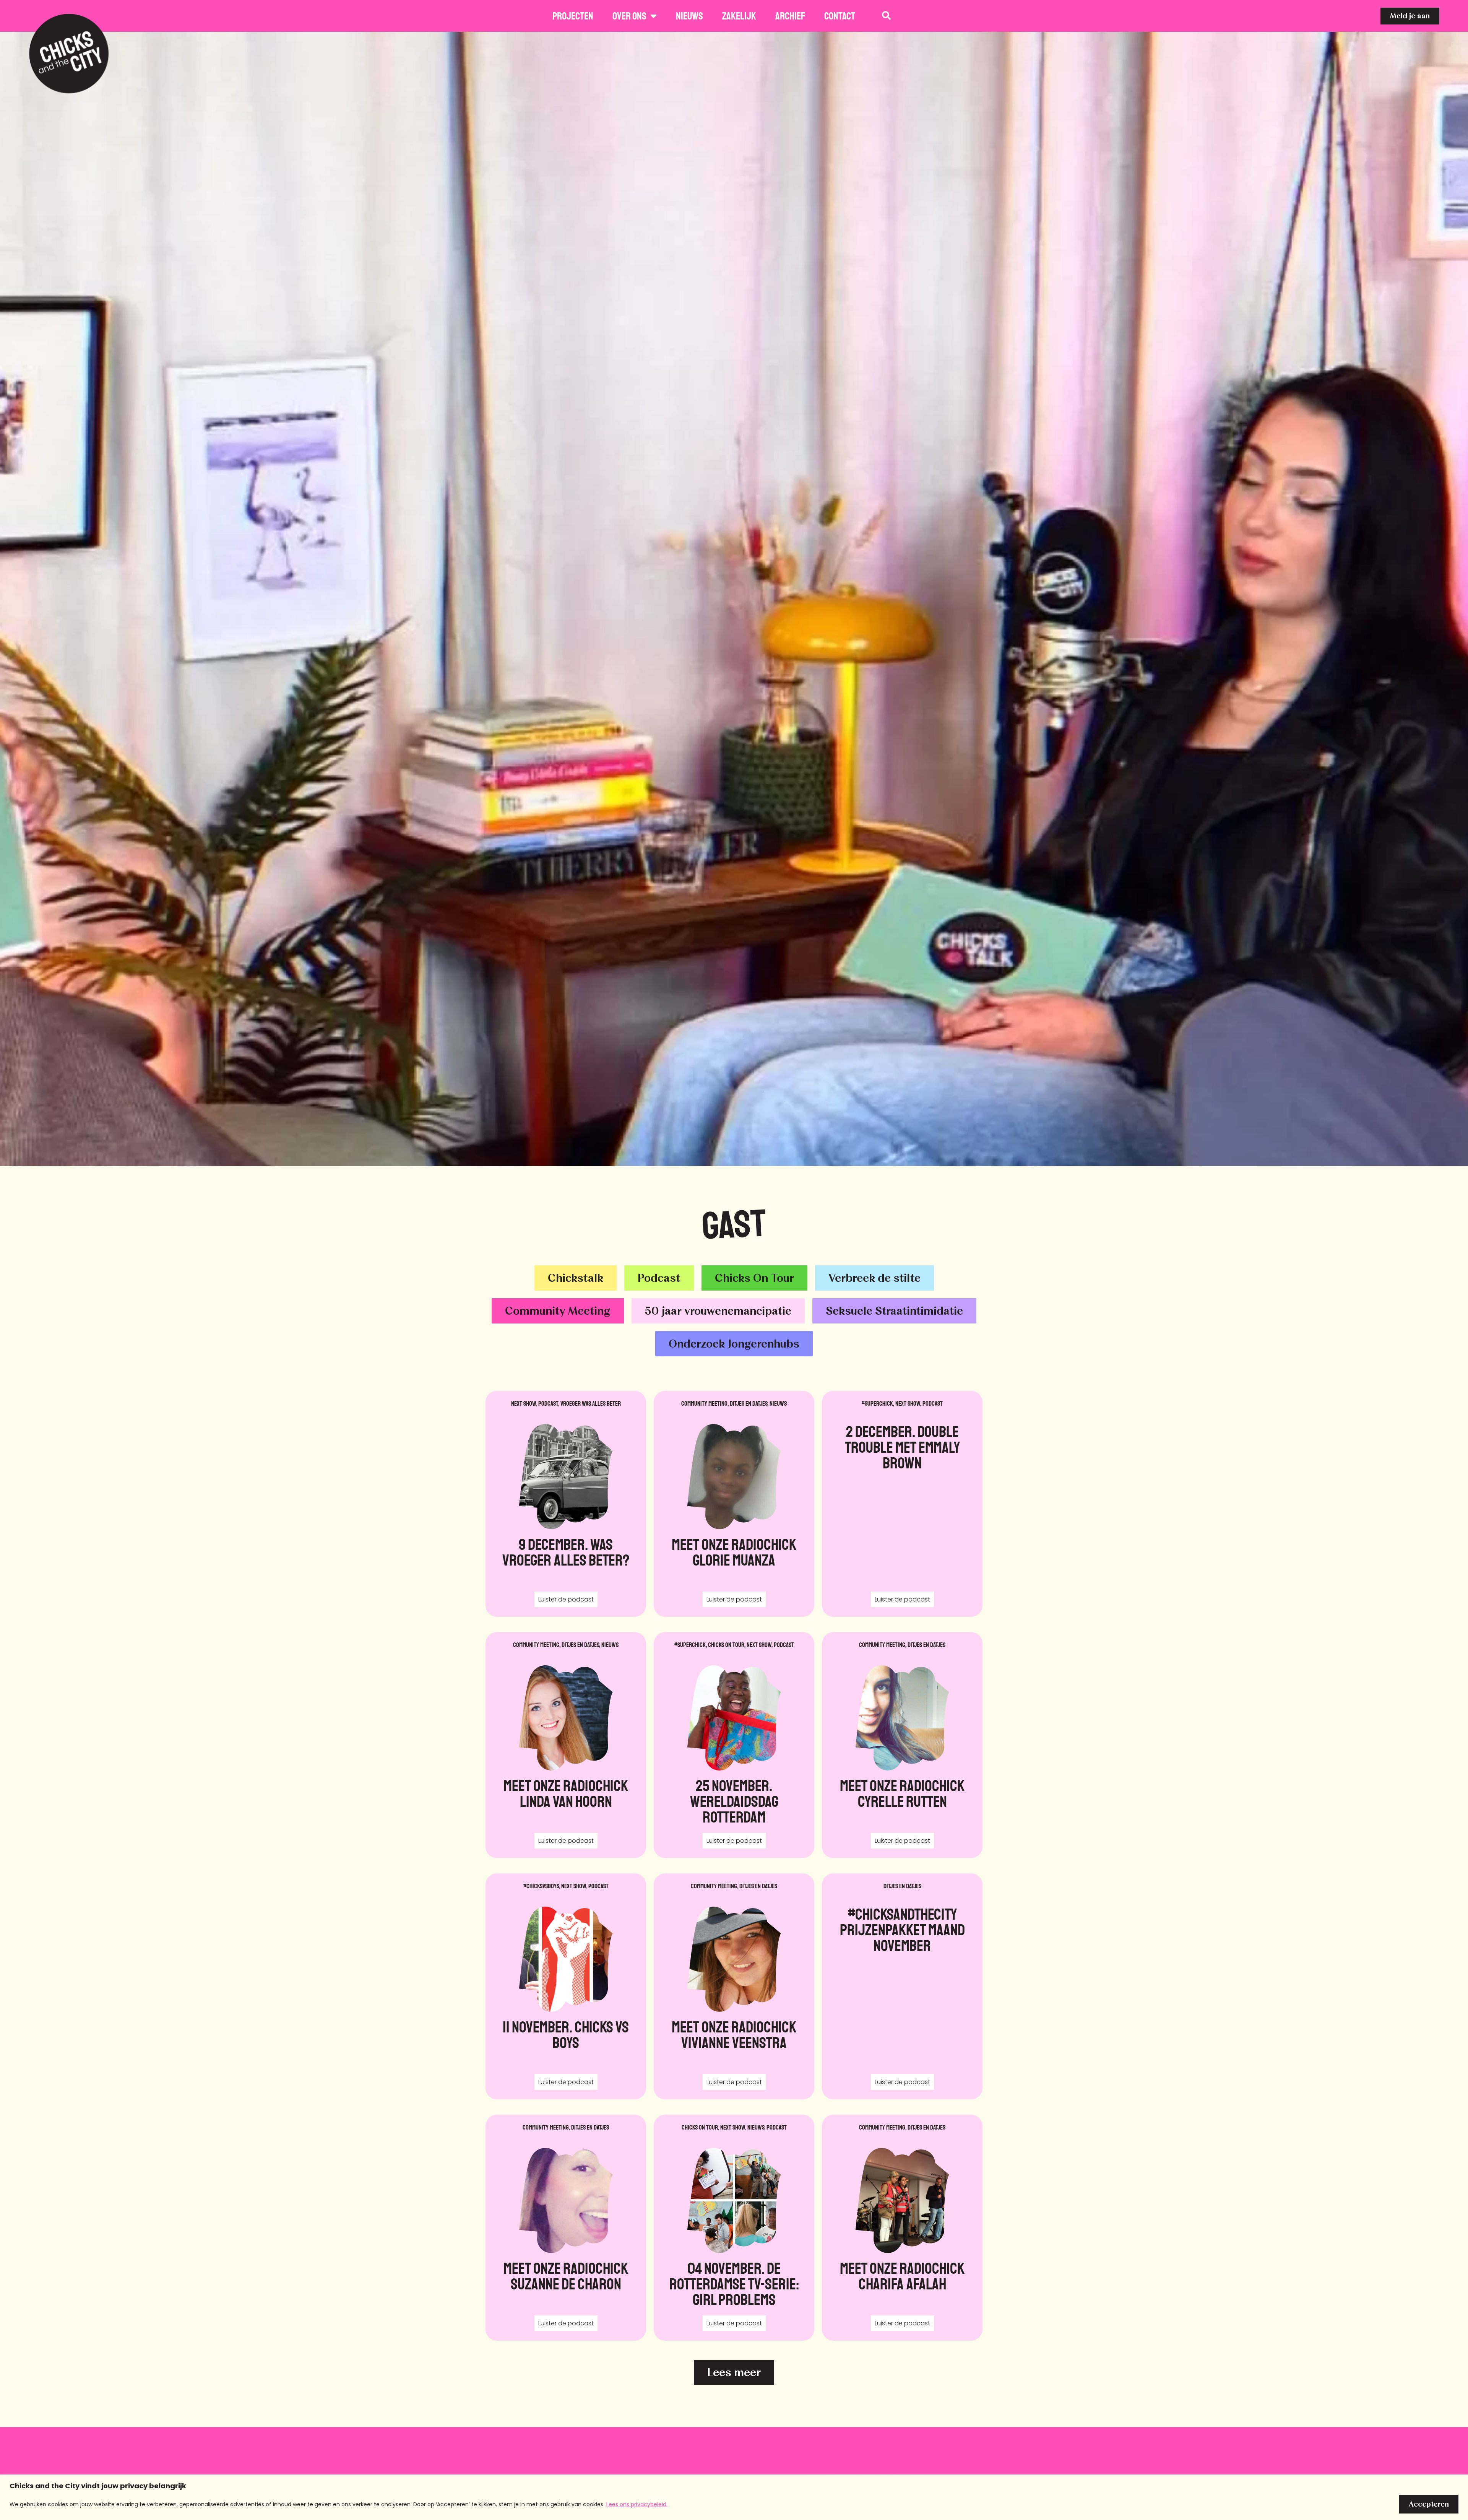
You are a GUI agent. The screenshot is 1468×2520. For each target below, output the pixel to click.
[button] (734, 2372)
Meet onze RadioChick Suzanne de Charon (566, 2276)
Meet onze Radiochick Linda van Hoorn (566, 1794)
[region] (734, 2497)
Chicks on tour (726, 1645)
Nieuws (689, 16)
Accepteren (1429, 2504)
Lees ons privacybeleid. (637, 2504)
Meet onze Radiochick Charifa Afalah (902, 2276)
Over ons (629, 16)
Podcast (548, 1404)
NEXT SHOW (524, 1404)
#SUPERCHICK (877, 1404)
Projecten (573, 16)
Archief (790, 16)
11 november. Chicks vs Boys (566, 2035)
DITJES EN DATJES (749, 1404)
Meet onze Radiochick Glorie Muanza (734, 1553)
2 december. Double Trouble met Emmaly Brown (902, 1448)
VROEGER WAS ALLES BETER (591, 1404)
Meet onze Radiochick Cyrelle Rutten (902, 1794)
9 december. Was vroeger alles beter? (566, 1553)
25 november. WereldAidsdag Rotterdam (734, 1802)
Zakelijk (739, 16)
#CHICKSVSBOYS (541, 1886)
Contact (840, 16)
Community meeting (704, 1404)
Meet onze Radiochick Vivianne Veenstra (734, 2035)
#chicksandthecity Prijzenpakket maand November (902, 1930)
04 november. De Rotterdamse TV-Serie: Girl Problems (734, 2284)
